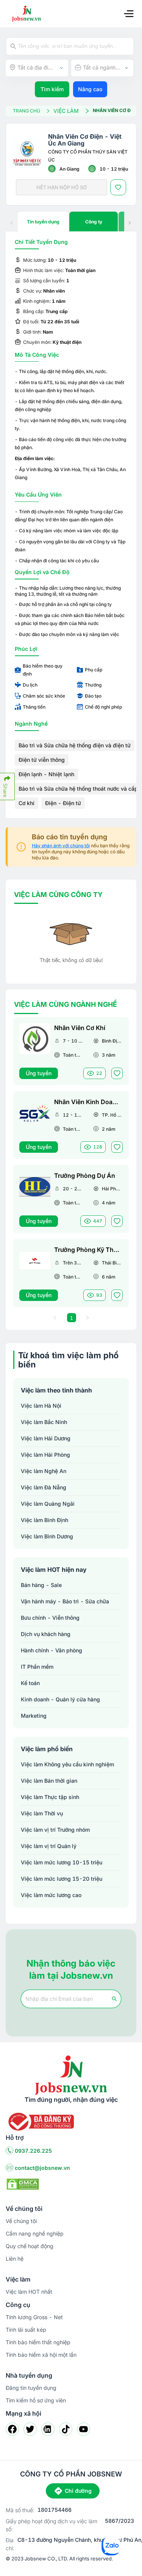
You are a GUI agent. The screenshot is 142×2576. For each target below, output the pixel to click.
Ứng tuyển (39, 1073)
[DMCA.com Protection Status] (23, 2184)
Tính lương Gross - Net (34, 2317)
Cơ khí (27, 803)
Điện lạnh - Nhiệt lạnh (46, 774)
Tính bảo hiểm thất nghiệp (38, 2342)
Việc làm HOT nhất (29, 2292)
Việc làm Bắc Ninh (44, 1422)
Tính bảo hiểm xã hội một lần (41, 2355)
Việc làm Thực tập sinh (50, 1797)
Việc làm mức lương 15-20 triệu (62, 1879)
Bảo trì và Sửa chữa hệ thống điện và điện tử (75, 745)
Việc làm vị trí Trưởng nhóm (55, 1830)
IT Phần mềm (37, 1667)
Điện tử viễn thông (42, 760)
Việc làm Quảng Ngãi (48, 1504)
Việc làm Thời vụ (42, 1813)
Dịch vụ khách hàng (46, 1634)
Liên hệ (15, 2259)
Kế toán (30, 1683)
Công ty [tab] (94, 222)
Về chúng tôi (21, 2221)
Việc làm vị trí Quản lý (49, 1846)
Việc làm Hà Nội (41, 1406)
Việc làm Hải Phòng (45, 1455)
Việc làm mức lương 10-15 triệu (62, 1862)
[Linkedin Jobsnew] (48, 2429)
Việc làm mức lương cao (51, 1895)
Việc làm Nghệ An (44, 1471)
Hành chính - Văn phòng (51, 1650)
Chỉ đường (78, 2491)
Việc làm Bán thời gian (49, 1781)
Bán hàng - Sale (41, 1585)
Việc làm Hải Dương (46, 1438)
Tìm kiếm (52, 89)
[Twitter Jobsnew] (30, 2429)
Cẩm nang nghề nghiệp (35, 2233)
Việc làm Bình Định (44, 1520)
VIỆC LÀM (66, 111)
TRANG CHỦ (27, 111)
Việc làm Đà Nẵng (44, 1487)
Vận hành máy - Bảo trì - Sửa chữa (65, 1601)
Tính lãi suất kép (26, 2330)
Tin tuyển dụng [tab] (43, 222)
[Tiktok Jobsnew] (66, 2429)
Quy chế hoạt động (30, 2246)
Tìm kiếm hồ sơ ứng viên (36, 2400)
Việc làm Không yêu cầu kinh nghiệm (67, 1764)
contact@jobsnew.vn (42, 2168)
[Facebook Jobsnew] (12, 2429)
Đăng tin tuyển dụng (31, 2388)
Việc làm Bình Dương (47, 1536)
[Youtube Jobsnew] (83, 2429)
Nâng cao (90, 89)
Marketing (34, 1716)
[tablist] (71, 222)
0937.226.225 (33, 2151)
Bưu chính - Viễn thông (50, 1618)
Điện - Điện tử (63, 803)
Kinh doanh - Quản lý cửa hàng (60, 1699)
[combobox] (37, 68)
